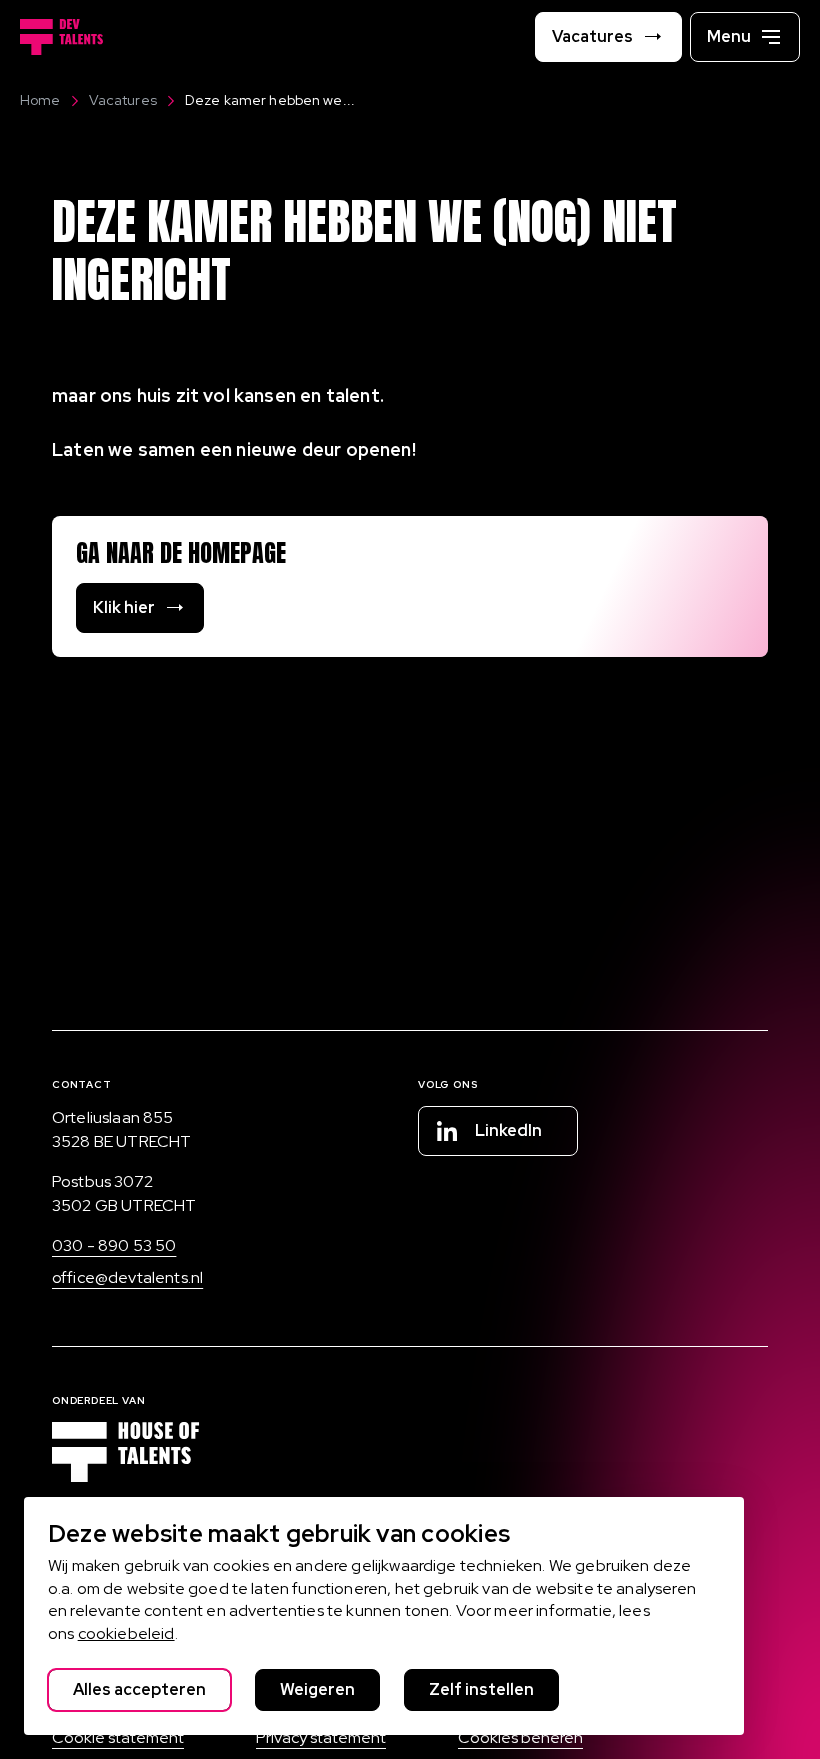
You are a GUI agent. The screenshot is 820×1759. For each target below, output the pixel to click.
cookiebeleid (126, 1633)
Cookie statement (118, 1737)
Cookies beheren (520, 1737)
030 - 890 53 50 (114, 1245)
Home (40, 100)
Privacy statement (321, 1737)
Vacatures (123, 100)
